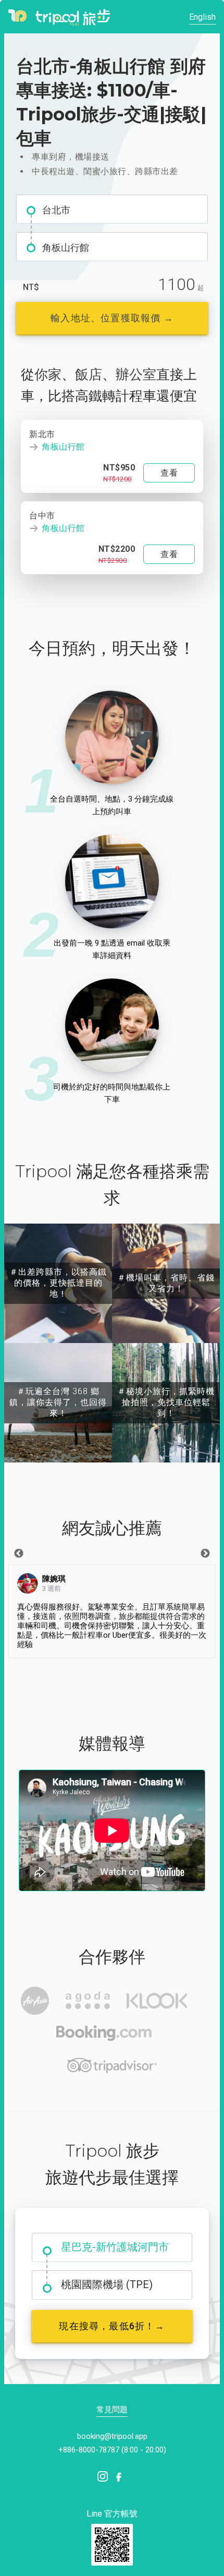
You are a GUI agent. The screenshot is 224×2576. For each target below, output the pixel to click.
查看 (169, 473)
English (202, 17)
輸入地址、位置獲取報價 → (112, 318)
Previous (19, 1554)
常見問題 (112, 2410)
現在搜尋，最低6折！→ (112, 2326)
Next (205, 1554)
